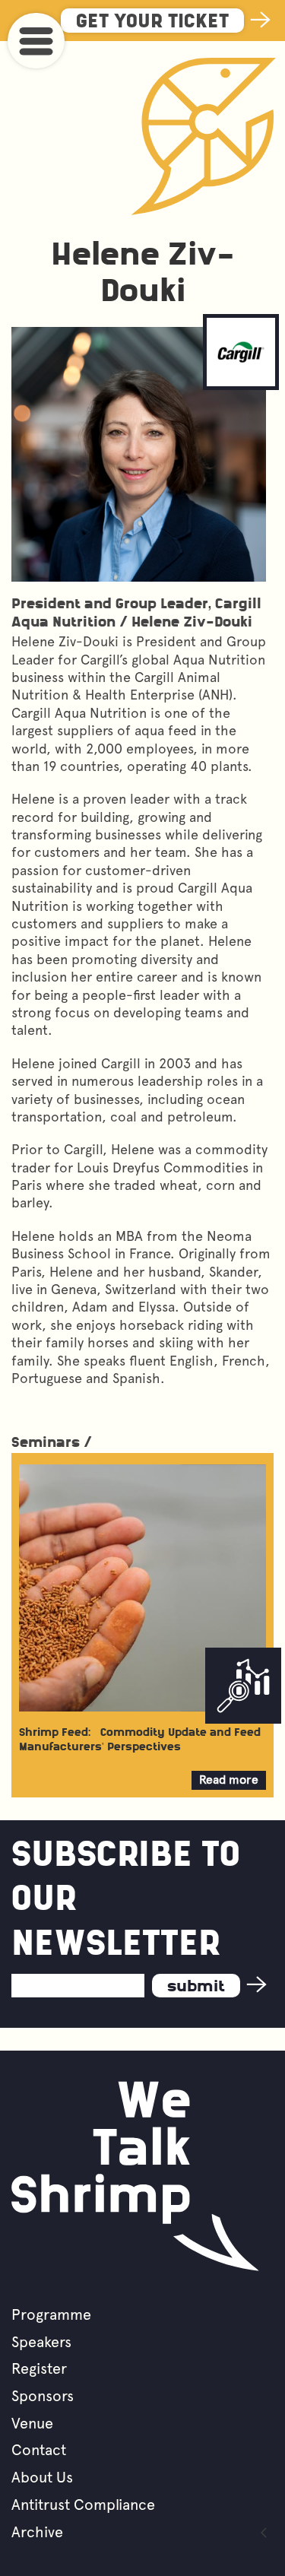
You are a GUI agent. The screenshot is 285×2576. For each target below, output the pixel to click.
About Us (42, 2477)
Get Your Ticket (152, 22)
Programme (51, 2314)
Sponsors (43, 2396)
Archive (37, 2532)
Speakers (41, 2342)
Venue (32, 2423)
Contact (39, 2450)
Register (39, 2368)
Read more (233, 1781)
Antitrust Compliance (83, 2505)
